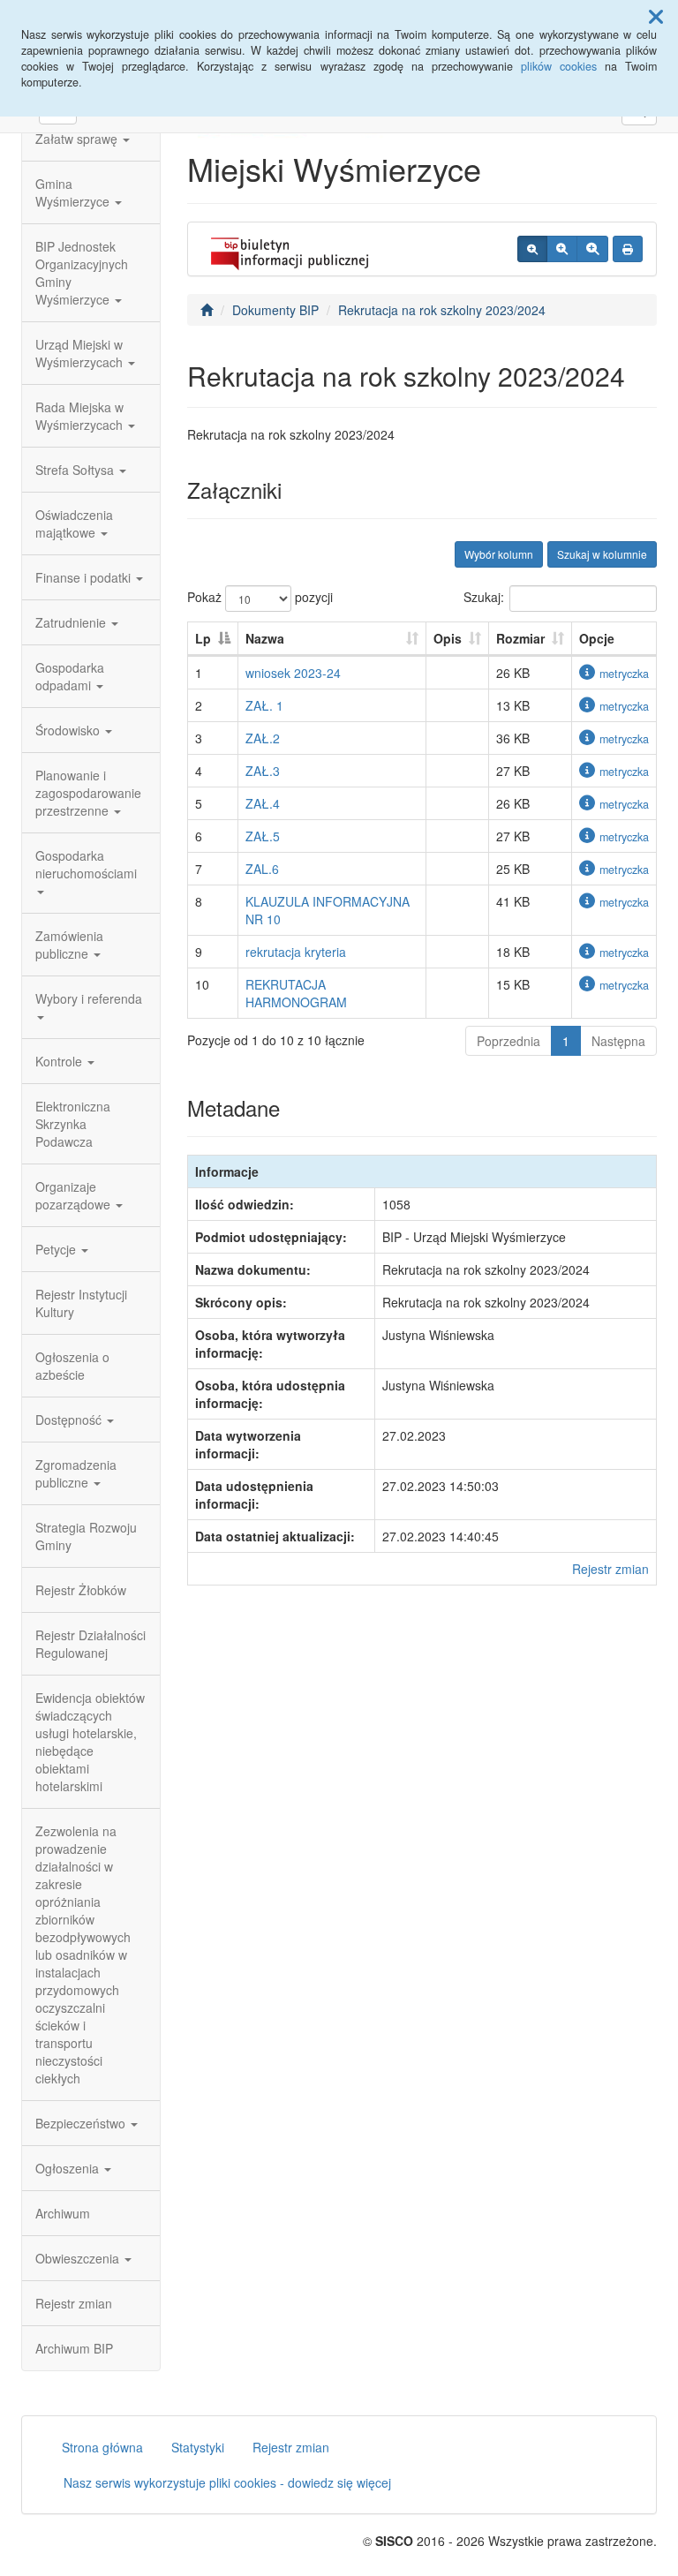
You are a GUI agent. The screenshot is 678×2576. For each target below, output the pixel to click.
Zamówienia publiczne (69, 945)
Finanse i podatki (85, 577)
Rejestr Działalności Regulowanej (90, 1644)
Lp (203, 638)
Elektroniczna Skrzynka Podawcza (73, 1124)
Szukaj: (484, 597)
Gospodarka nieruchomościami (86, 864)
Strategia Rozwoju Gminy (86, 1536)
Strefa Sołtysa (76, 470)
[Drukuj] (628, 249)
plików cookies (559, 66)
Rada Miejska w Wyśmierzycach (81, 416)
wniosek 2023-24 (293, 673)
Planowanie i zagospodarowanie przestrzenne (88, 793)
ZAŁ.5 (263, 836)
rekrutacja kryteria (296, 952)
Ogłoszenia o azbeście (72, 1366)
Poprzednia (508, 1041)
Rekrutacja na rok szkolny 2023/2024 (442, 310)
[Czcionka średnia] (562, 249)
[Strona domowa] (207, 310)
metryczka (624, 674)
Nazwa (265, 638)
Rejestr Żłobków (81, 1590)
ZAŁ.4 (263, 803)
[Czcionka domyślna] (532, 249)
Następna (618, 1041)
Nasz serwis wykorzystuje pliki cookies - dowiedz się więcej (227, 2482)
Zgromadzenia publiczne (76, 1473)
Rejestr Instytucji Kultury (81, 1303)
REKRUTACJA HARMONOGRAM (296, 993)
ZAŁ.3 (263, 771)
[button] (656, 16)
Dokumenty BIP (275, 310)
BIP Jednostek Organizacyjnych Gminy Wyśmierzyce (82, 273)
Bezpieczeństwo (82, 2123)
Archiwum (63, 2213)
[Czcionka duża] (592, 249)
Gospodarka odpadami (70, 676)
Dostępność (70, 1420)
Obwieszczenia (79, 2258)
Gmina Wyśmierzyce (74, 192)
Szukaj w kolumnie (602, 554)
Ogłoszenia (69, 2168)
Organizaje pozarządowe (75, 1195)
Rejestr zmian (74, 2303)
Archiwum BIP (74, 2348)
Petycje (57, 1249)
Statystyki (198, 2447)
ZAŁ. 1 (264, 705)
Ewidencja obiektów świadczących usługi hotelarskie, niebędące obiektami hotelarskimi (90, 1742)
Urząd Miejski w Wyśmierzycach (81, 353)
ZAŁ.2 (263, 738)
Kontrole (60, 1061)
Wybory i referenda (89, 998)
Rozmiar (520, 638)
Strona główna (102, 2447)
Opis (448, 638)
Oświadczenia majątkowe (74, 523)
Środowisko (69, 730)
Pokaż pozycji (260, 597)
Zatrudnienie (72, 622)
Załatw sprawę (78, 139)
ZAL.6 (262, 869)
